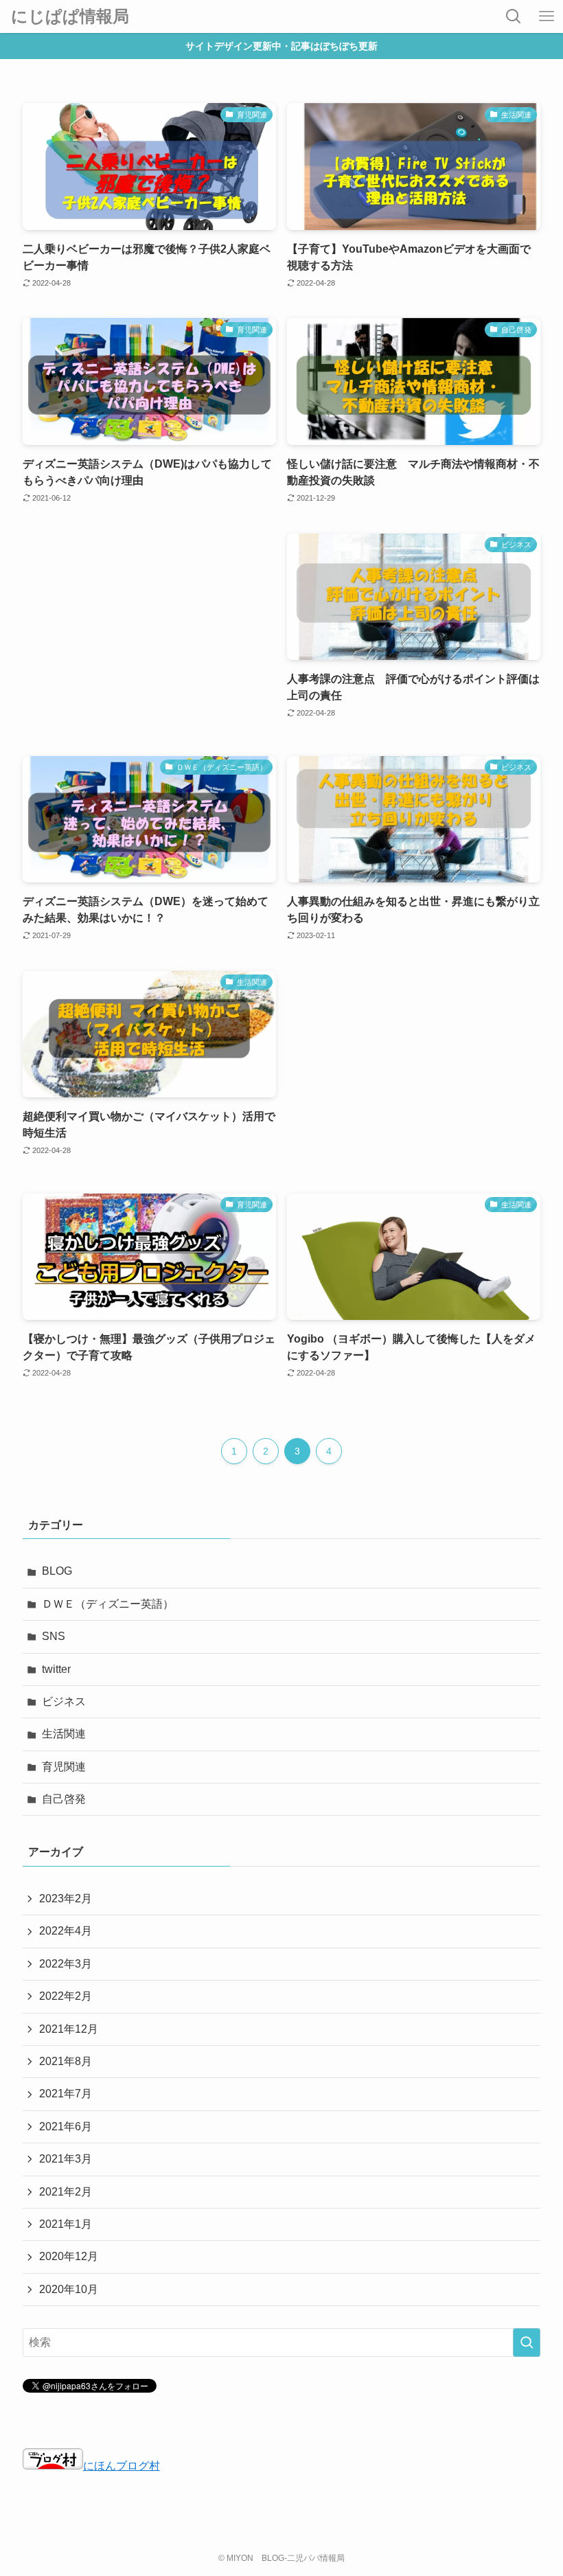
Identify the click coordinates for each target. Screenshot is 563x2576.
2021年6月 (66, 2127)
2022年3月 (66, 1964)
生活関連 (64, 1734)
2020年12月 (69, 2256)
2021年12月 (69, 2029)
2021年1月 (66, 2224)
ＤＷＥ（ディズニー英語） (108, 1604)
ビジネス (64, 1701)
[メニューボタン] (547, 16)
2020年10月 (69, 2289)
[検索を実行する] (527, 2343)
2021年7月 (66, 2094)
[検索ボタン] (514, 16)
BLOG (57, 1571)
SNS (54, 1636)
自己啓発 (64, 1799)
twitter (56, 1669)
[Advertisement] (149, 631)
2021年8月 (66, 2061)
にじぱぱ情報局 (70, 16)
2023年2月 (66, 1899)
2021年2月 (66, 2192)
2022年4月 (66, 1931)
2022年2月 (66, 1996)
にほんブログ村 (122, 2466)
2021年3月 (66, 2159)
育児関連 (64, 1767)
